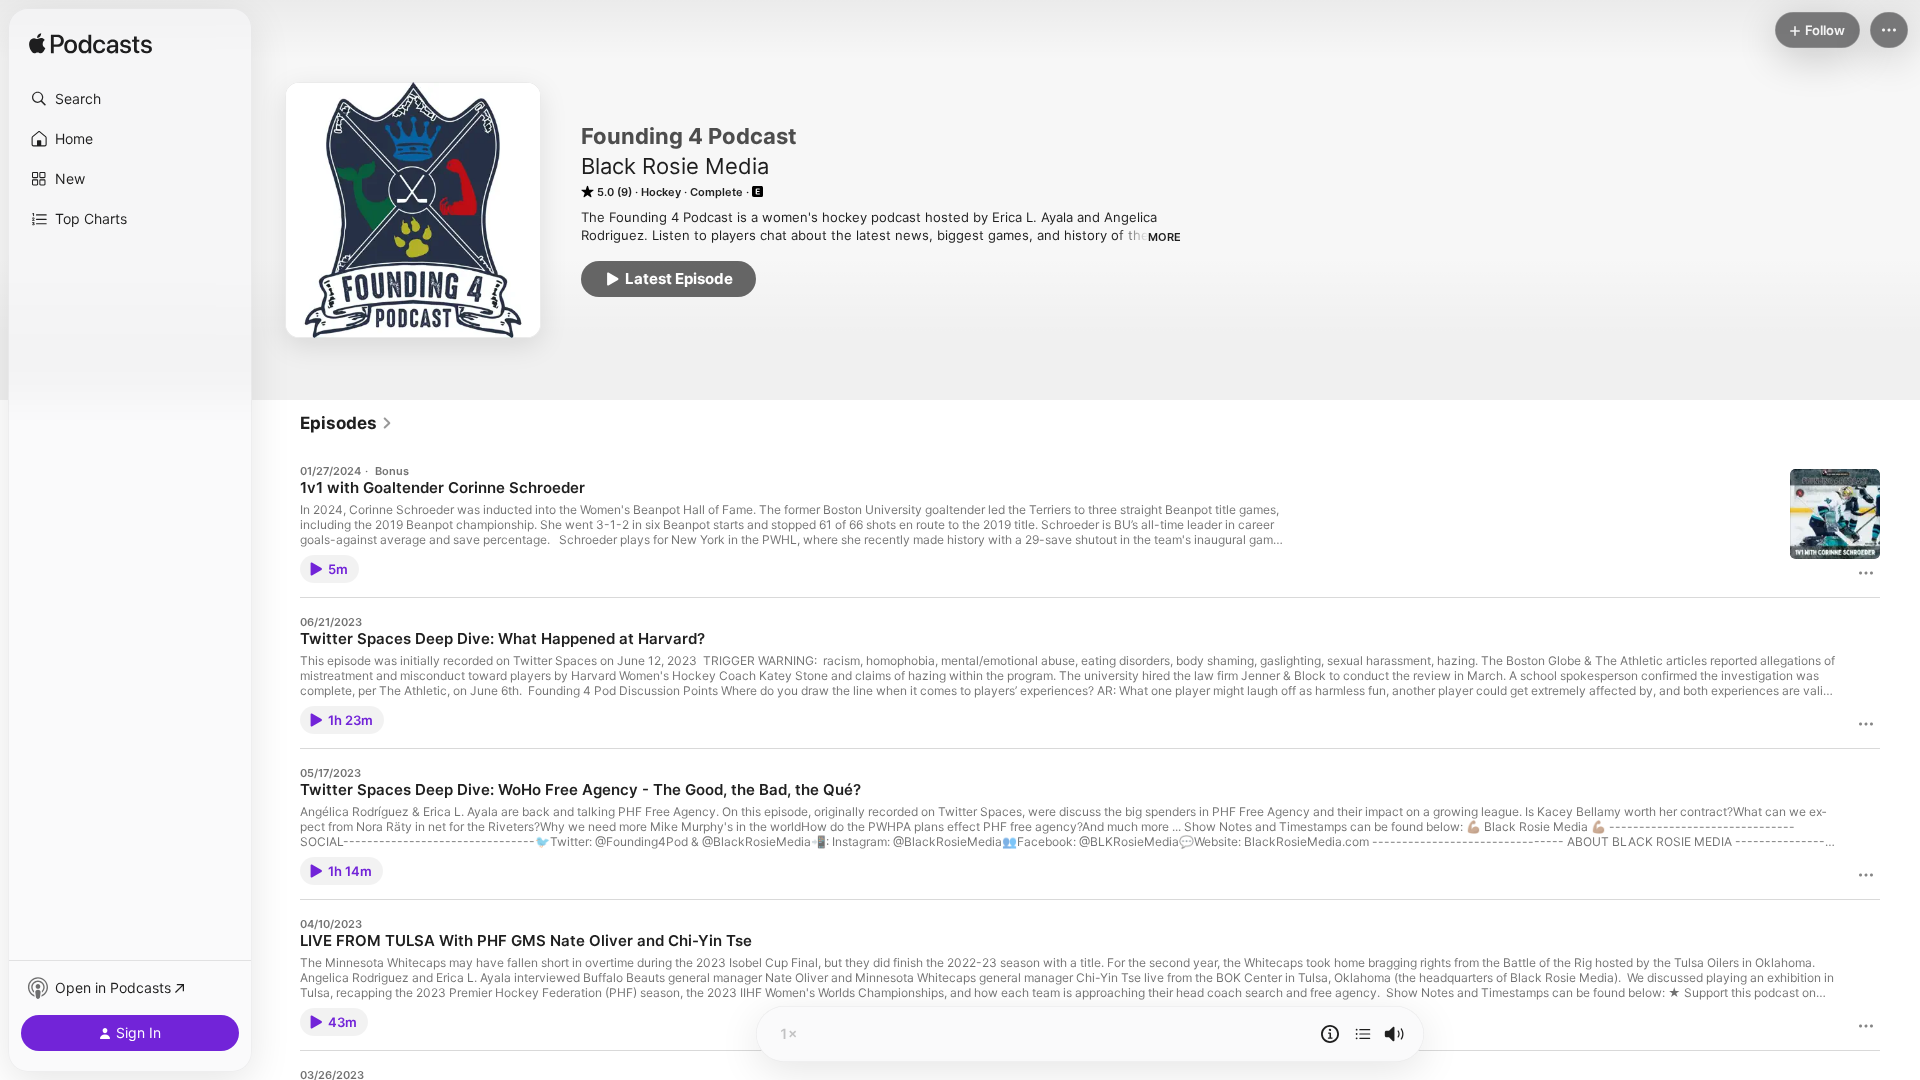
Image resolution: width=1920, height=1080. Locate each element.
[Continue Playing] (1363, 1034)
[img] (90, 45)
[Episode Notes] (1330, 1034)
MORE (1164, 237)
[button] (130, 99)
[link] (346, 423)
